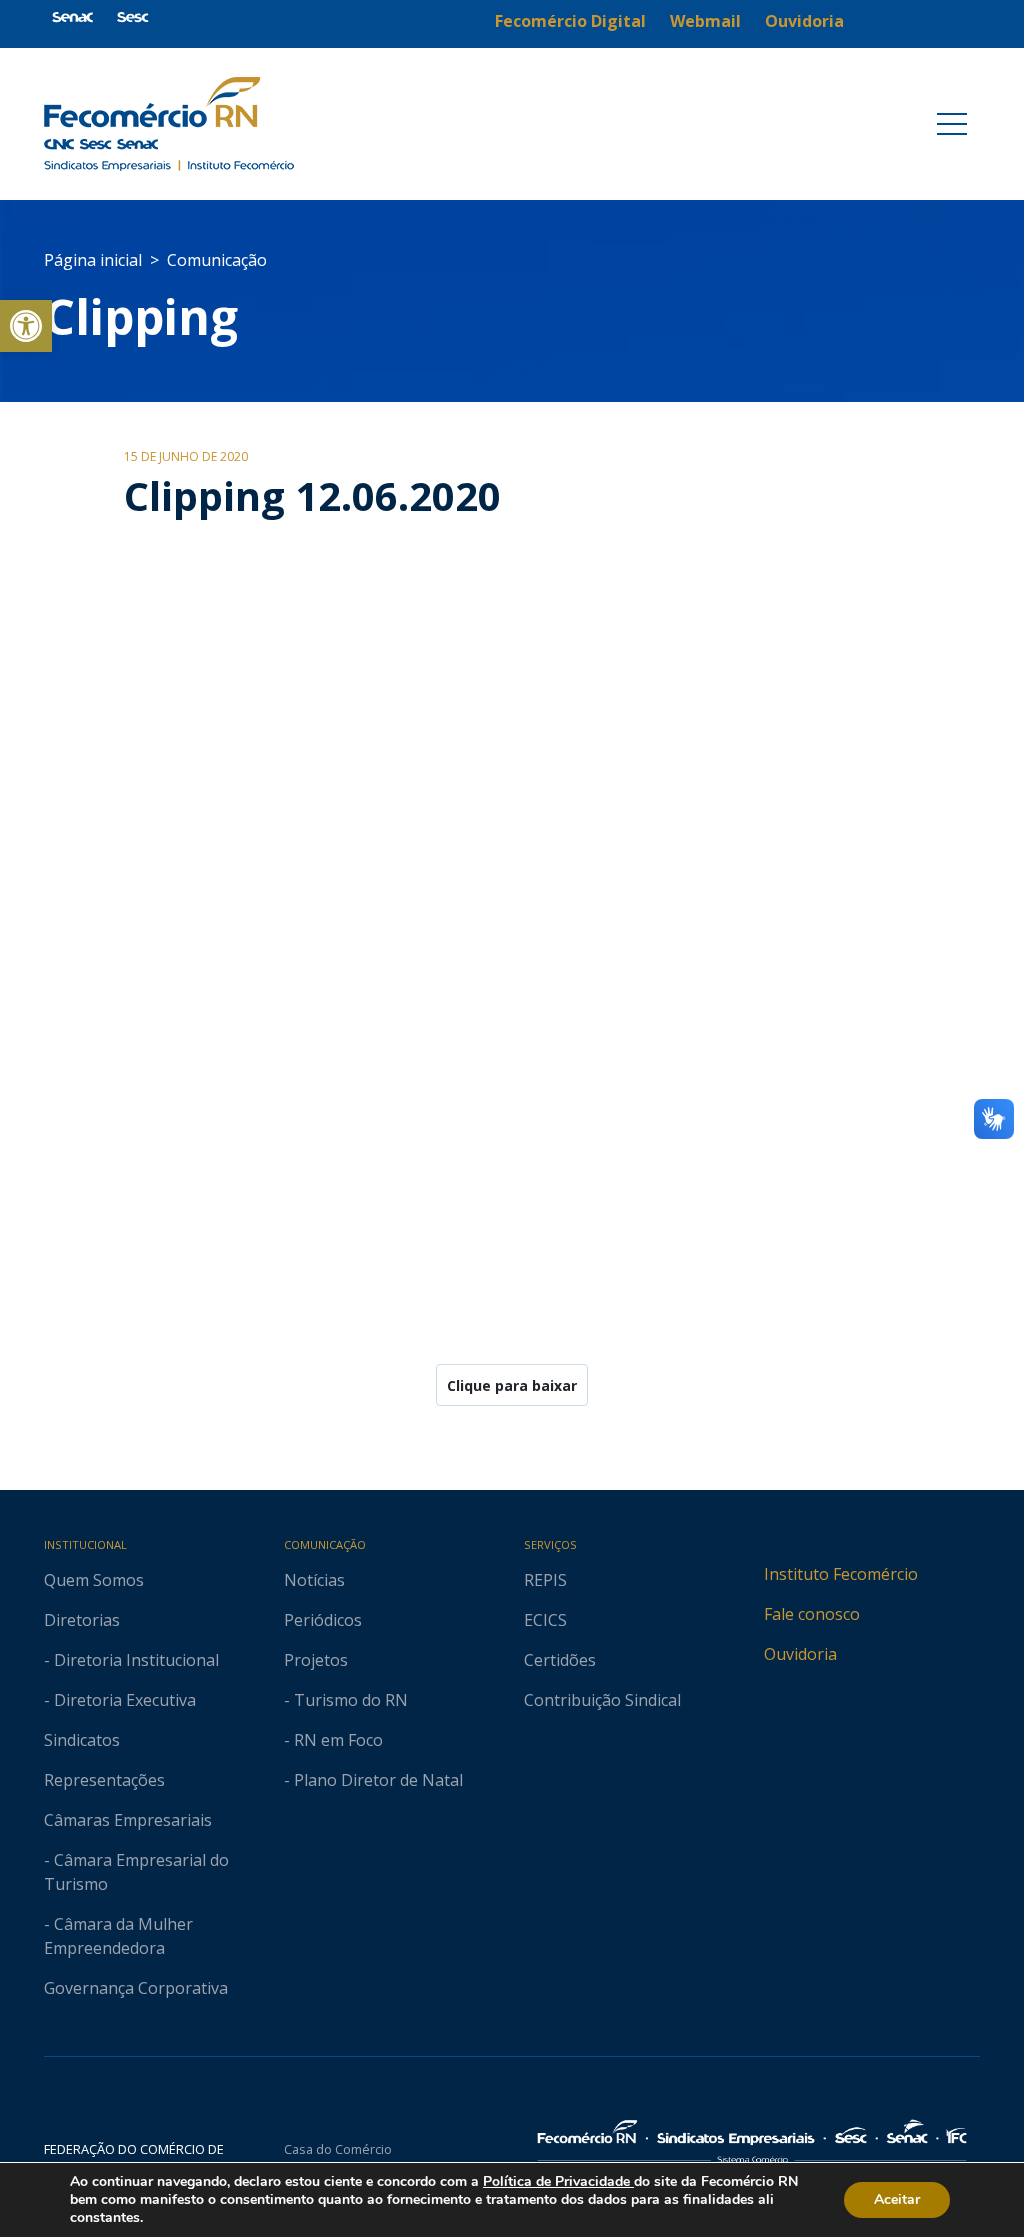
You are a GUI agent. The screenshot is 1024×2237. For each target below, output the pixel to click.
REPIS (545, 1580)
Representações (104, 1780)
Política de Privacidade (558, 2181)
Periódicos (323, 1620)
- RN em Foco (333, 1740)
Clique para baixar (512, 1385)
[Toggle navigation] (952, 124)
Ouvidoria (800, 1654)
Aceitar (897, 2199)
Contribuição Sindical (602, 1700)
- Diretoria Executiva (120, 1700)
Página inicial (93, 260)
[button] (26, 326)
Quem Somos (94, 1580)
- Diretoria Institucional (131, 1660)
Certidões (560, 1660)
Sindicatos (82, 1740)
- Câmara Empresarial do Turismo (136, 1872)
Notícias (314, 1580)
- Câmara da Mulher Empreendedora (118, 1936)
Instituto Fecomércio (841, 1574)
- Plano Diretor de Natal (373, 1780)
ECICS (545, 1620)
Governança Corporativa (136, 1988)
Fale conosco (812, 1614)
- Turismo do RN (346, 1700)
